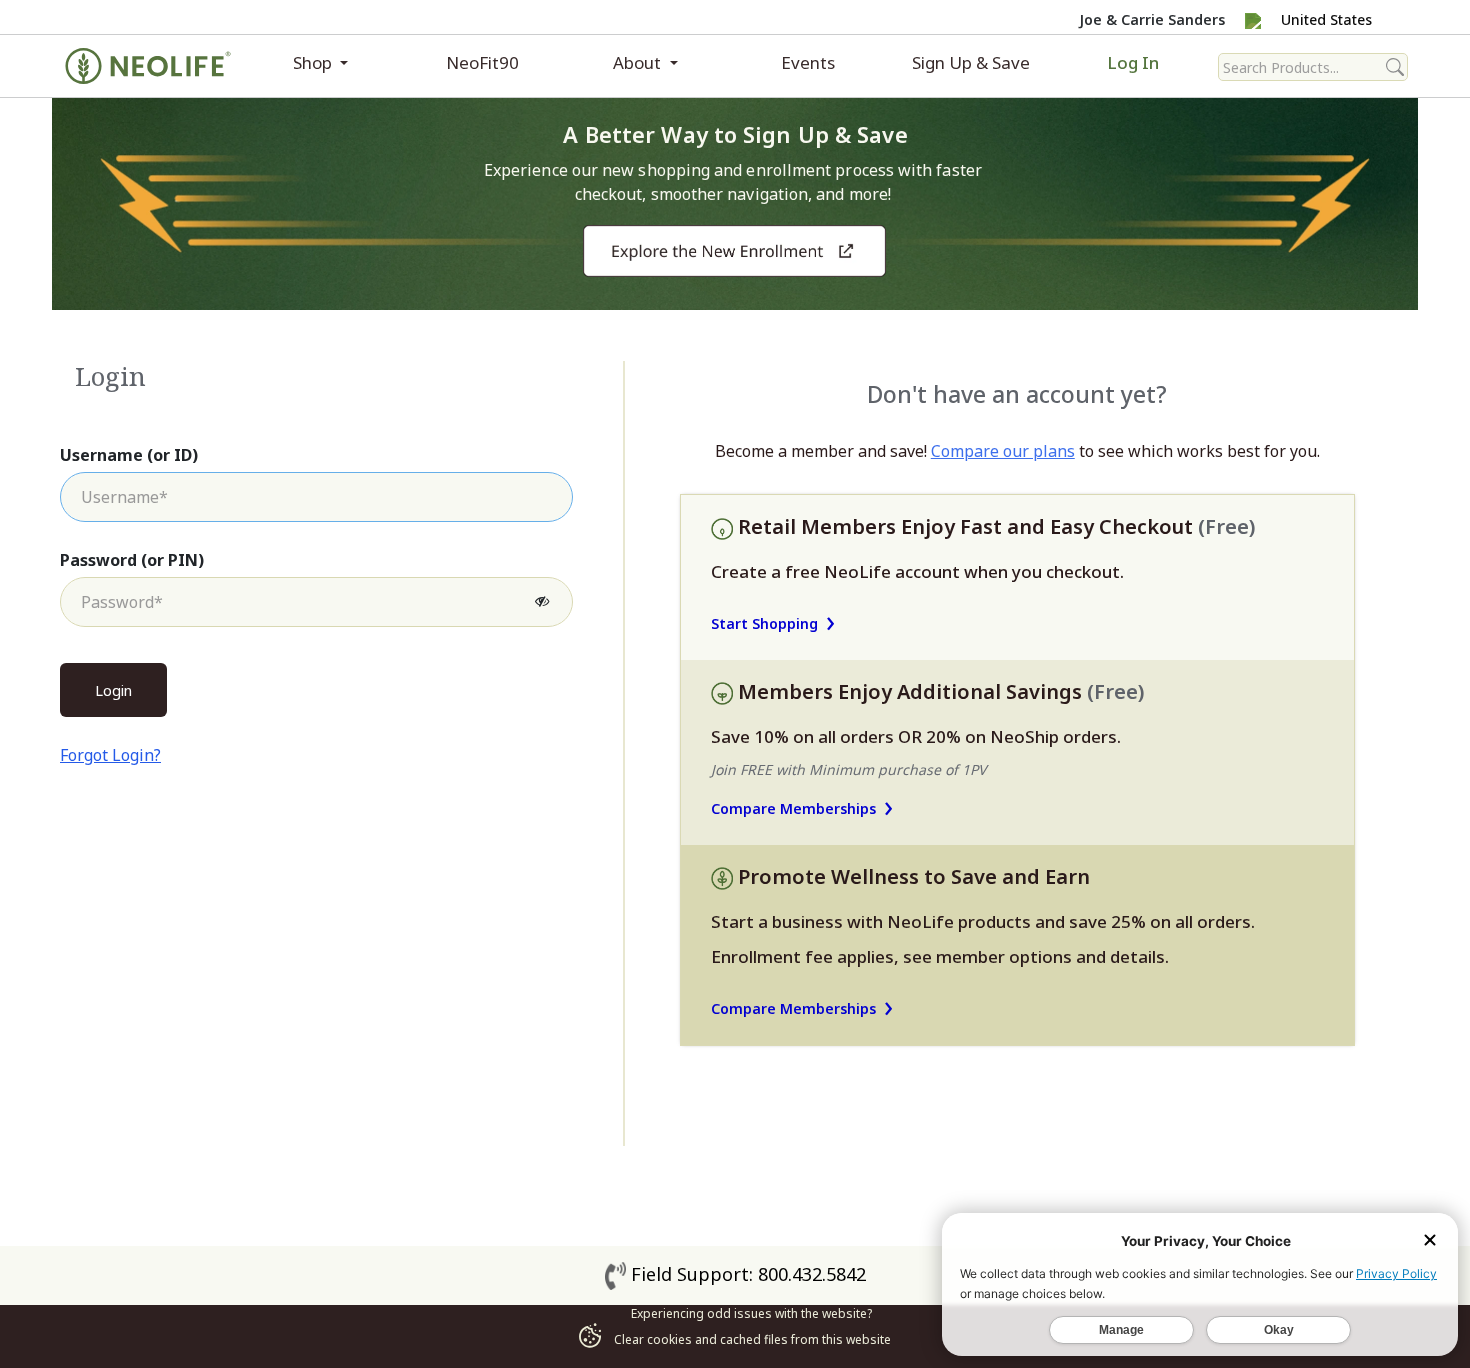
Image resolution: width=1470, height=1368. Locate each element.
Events (808, 62)
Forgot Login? (110, 755)
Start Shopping (764, 623)
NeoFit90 (482, 62)
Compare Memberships (793, 808)
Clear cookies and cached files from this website (751, 1339)
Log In (1133, 62)
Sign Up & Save (971, 62)
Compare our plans (1003, 451)
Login (113, 690)
